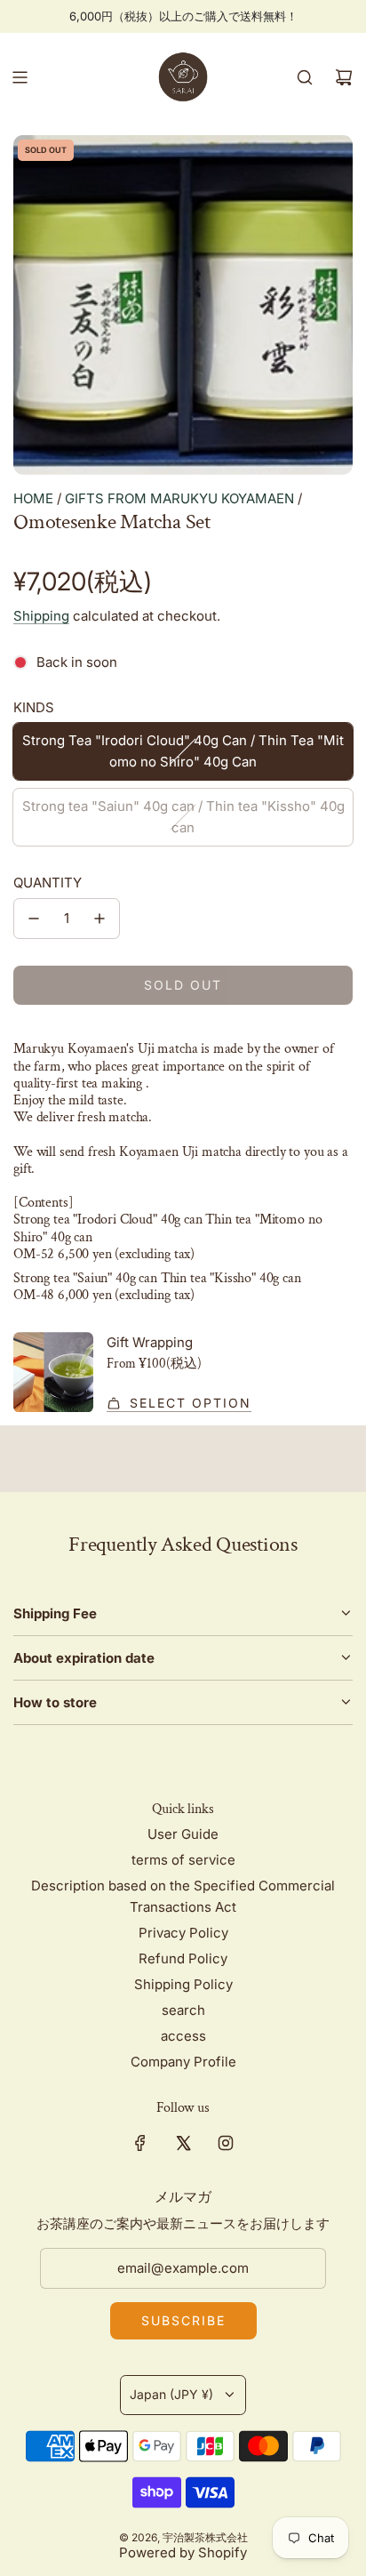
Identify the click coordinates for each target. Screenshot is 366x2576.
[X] (183, 2143)
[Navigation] (20, 77)
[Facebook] (140, 2143)
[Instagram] (226, 2143)
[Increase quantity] (99, 919)
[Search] (305, 77)
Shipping (41, 616)
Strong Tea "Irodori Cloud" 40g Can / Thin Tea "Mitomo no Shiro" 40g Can (183, 751)
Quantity (48, 883)
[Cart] (344, 77)
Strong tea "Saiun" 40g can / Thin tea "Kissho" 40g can (183, 817)
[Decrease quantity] (34, 919)
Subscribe (183, 2320)
